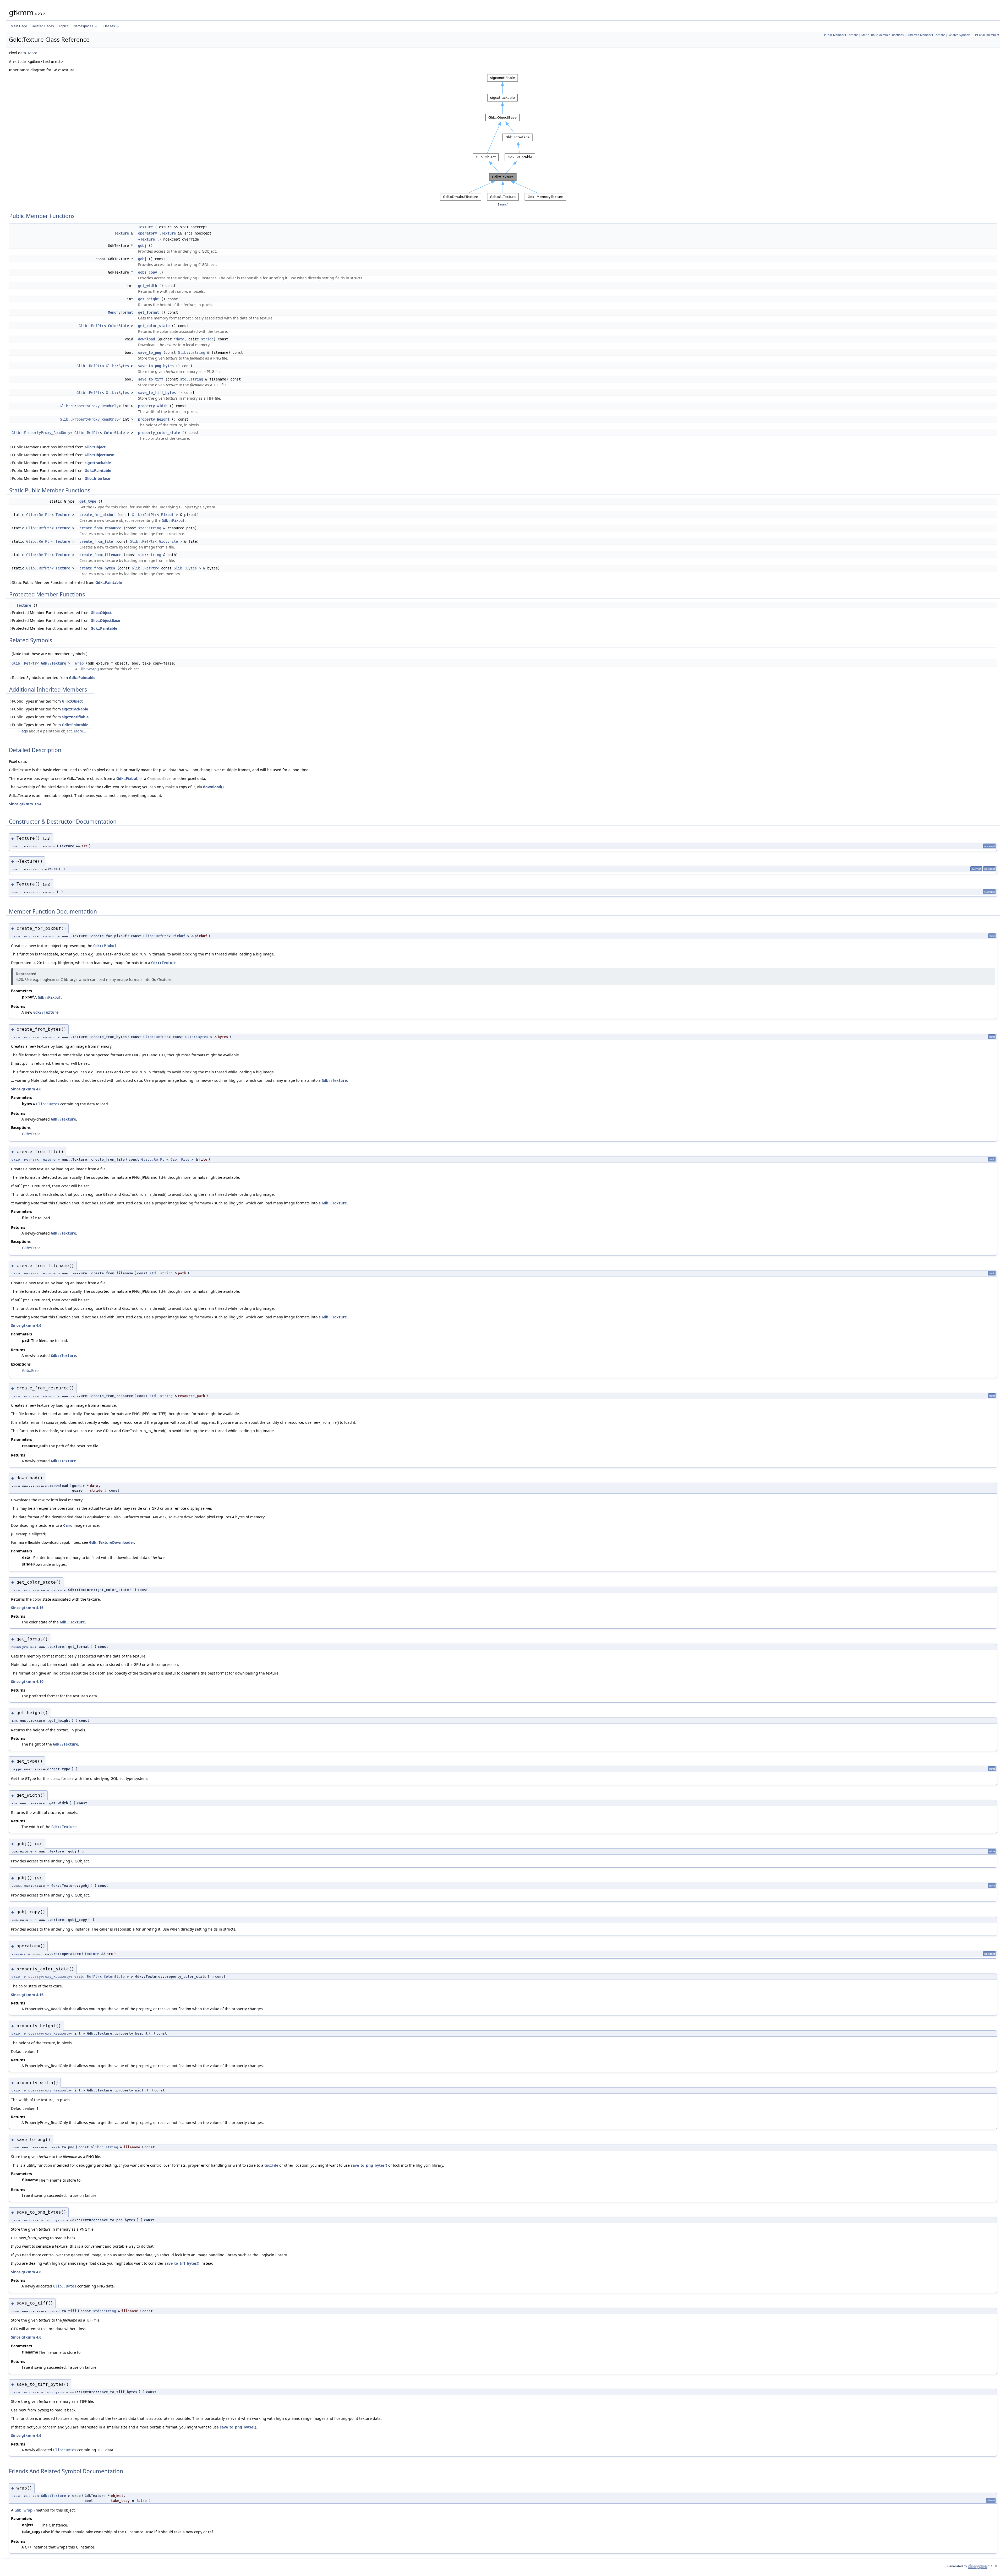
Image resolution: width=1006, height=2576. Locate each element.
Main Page (19, 26)
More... (34, 53)
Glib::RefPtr (91, 326)
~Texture (146, 239)
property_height (154, 419)
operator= (147, 233)
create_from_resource (100, 528)
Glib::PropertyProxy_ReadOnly (89, 406)
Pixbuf (167, 515)
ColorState (118, 326)
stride (207, 339)
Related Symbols (959, 35)
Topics (64, 26)
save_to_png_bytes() (369, 2165)
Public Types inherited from (47, 701)
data (180, 339)
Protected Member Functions (926, 35)
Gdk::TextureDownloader (112, 1542)
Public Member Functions (841, 35)
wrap (79, 663)
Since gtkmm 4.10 (27, 1681)
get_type (88, 501)
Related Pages (43, 26)
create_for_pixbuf (97, 515)
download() (213, 787)
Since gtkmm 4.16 (27, 1608)
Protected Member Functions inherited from (62, 613)
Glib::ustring (192, 352)
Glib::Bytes (117, 366)
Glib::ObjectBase (99, 455)
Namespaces (83, 26)
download (146, 339)
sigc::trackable (98, 463)
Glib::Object (95, 447)
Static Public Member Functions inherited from (67, 582)
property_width (153, 406)
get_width (147, 286)
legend (503, 205)
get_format (149, 312)
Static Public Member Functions (882, 35)
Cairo (68, 1525)
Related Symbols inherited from (54, 678)
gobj (142, 246)
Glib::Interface (97, 478)
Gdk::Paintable (98, 471)
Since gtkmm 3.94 (25, 804)
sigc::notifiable (75, 717)
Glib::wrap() (89, 669)
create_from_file (96, 541)
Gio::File (168, 541)
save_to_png (150, 352)
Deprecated (26, 974)
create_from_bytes (97, 568)
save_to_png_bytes (156, 366)
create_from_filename (100, 555)
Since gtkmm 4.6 (26, 1089)
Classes (109, 26)
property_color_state (159, 433)
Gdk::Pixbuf (173, 520)
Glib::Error (31, 1134)
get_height (149, 299)
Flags (23, 731)
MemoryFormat (121, 312)
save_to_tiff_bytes (157, 393)
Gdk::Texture (53, 663)
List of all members (986, 35)
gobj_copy (147, 272)
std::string (192, 379)
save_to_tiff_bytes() (182, 2263)
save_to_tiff (151, 379)
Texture (145, 227)
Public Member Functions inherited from (59, 447)
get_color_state (154, 326)
